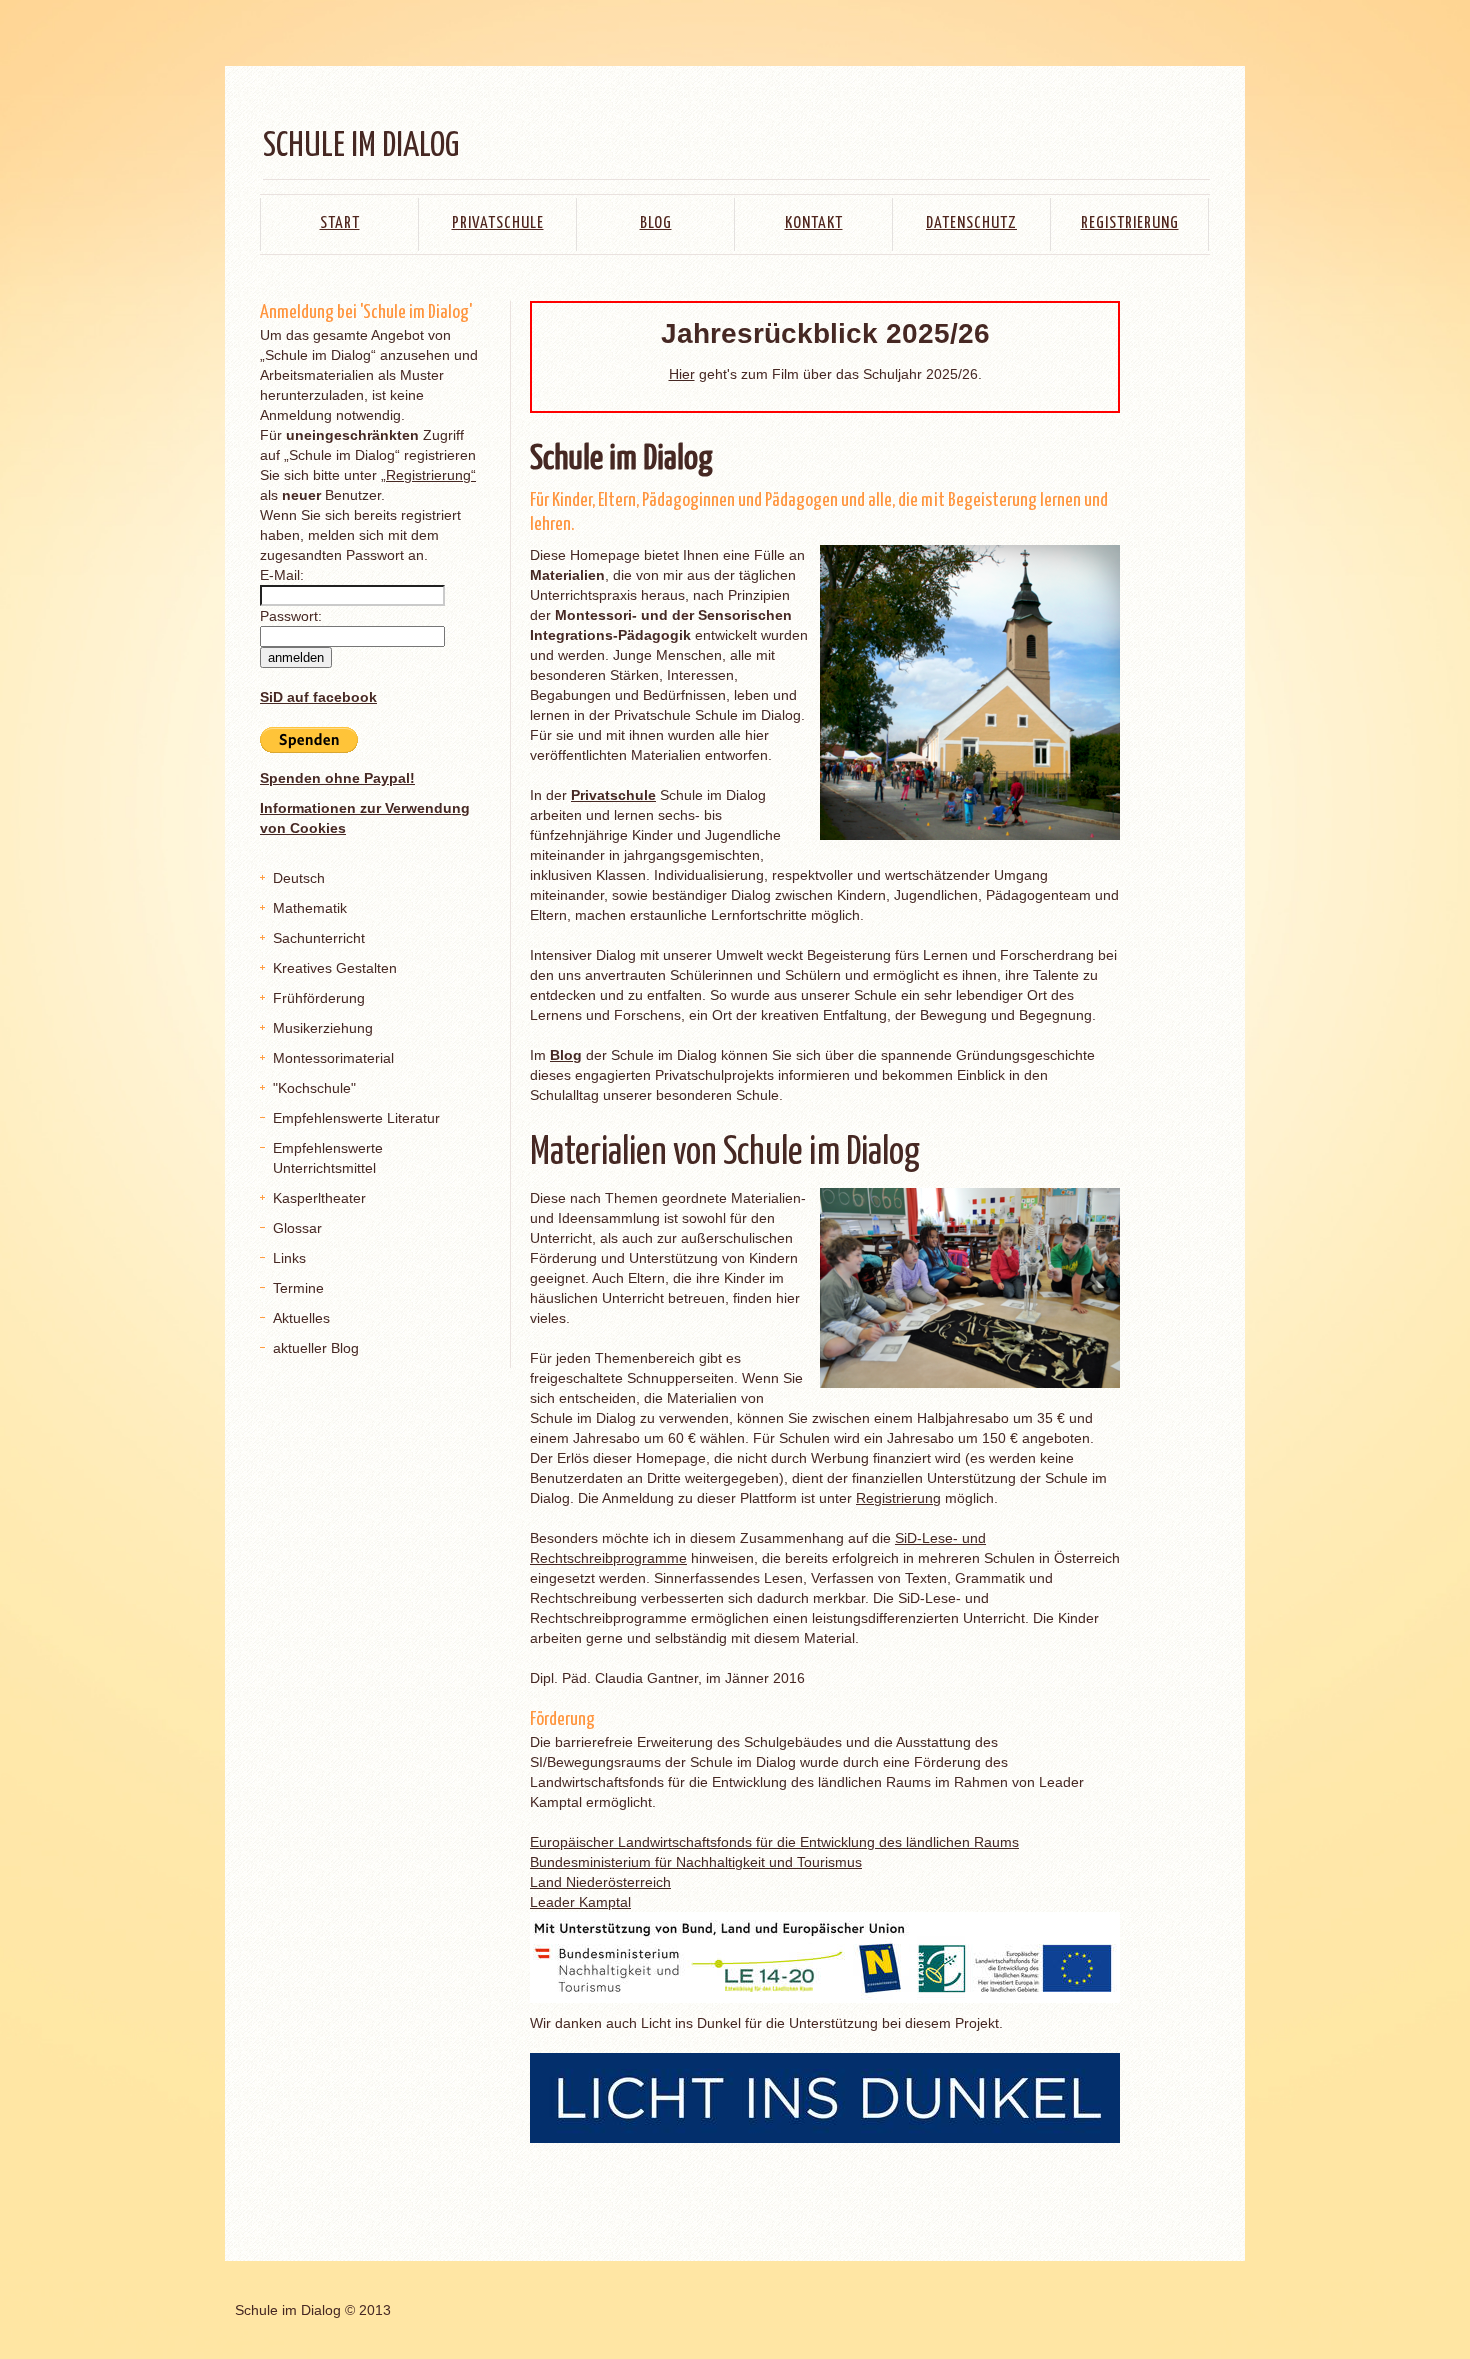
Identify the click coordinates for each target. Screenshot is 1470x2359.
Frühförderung (319, 998)
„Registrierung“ (428, 475)
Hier (682, 374)
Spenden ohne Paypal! (337, 778)
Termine (298, 1288)
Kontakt (814, 223)
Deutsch (299, 878)
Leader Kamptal (580, 1902)
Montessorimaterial (333, 1058)
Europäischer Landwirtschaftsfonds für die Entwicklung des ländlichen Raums (774, 1842)
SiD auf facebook (318, 697)
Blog (656, 223)
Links (289, 1258)
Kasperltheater (319, 1198)
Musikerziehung (323, 1028)
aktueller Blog (316, 1348)
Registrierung (1130, 223)
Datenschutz (971, 223)
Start (340, 223)
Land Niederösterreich (600, 1882)
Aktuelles (301, 1318)
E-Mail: (282, 575)
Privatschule (498, 223)
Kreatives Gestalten (335, 968)
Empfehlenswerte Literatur (356, 1118)
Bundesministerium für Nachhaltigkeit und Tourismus (696, 1862)
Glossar (297, 1228)
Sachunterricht (319, 938)
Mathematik (310, 908)
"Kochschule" (314, 1088)
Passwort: (291, 616)
